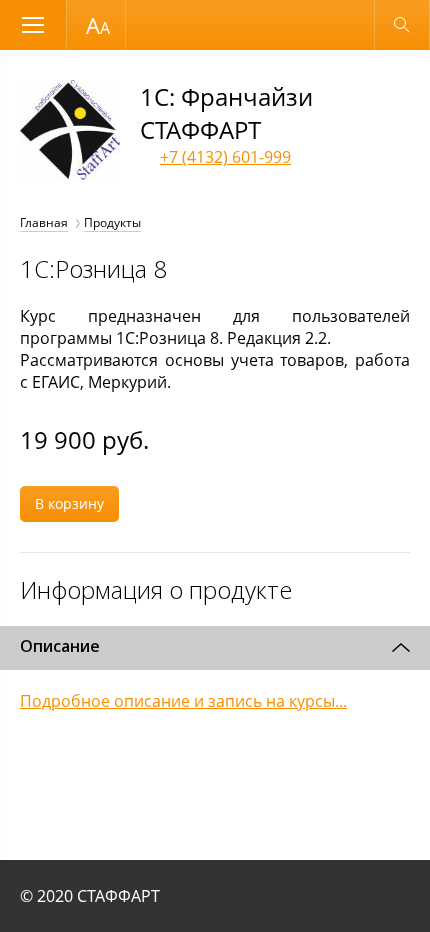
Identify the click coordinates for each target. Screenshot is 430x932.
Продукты (112, 222)
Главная (44, 222)
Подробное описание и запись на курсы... (183, 701)
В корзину (69, 503)
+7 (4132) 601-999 (225, 157)
